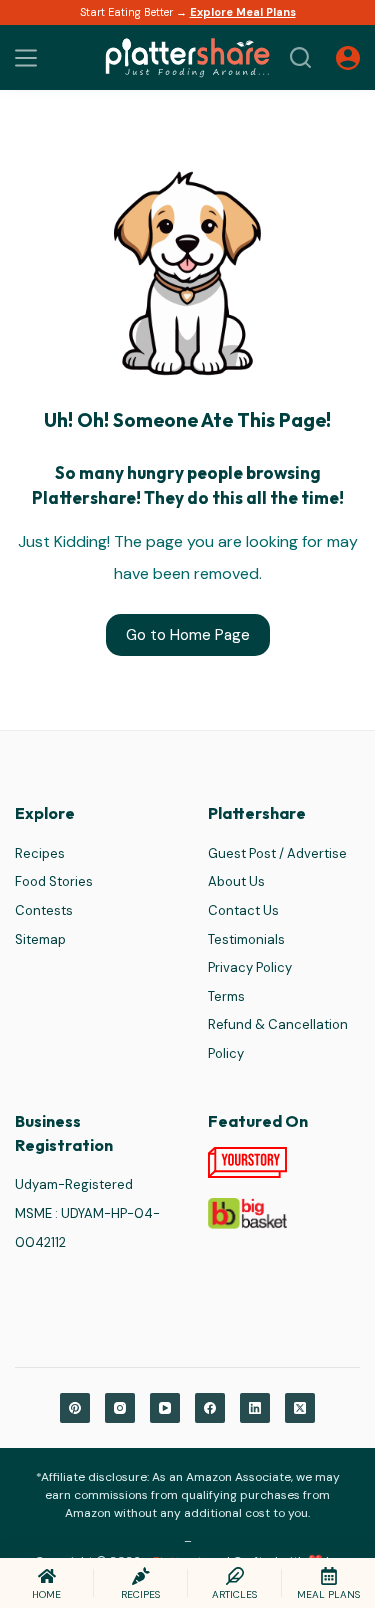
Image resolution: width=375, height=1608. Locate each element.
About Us (236, 881)
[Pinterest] (75, 1408)
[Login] (348, 58)
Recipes (40, 853)
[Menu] (26, 58)
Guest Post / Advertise (277, 853)
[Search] (300, 57)
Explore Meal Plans (243, 12)
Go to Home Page (188, 635)
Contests (44, 910)
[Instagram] (120, 1408)
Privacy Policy (250, 967)
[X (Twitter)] (300, 1408)
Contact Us (243, 910)
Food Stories (54, 881)
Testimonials (246, 939)
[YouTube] (165, 1408)
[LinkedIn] (255, 1408)
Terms (226, 996)
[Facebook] (210, 1408)
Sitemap (40, 939)
